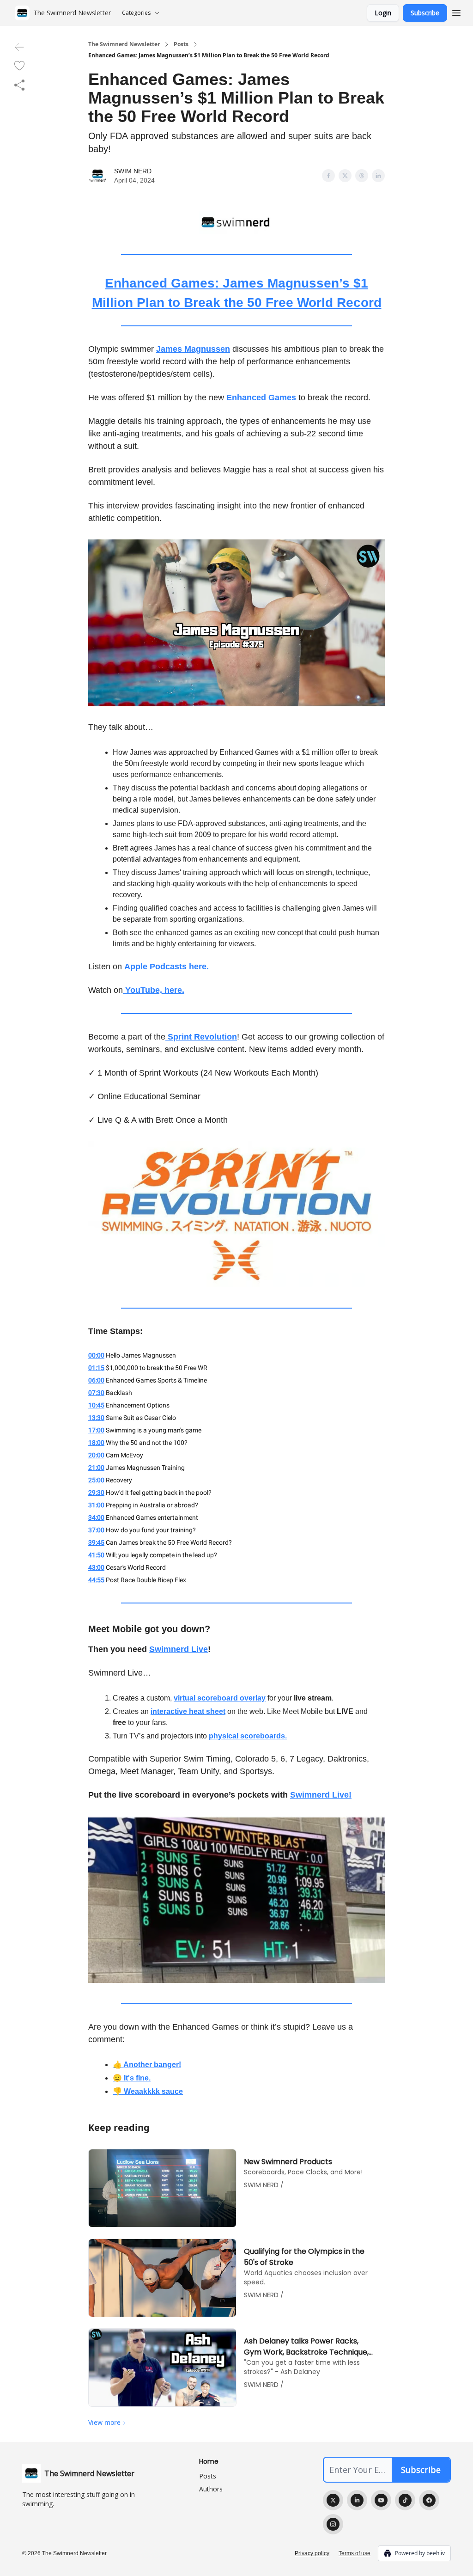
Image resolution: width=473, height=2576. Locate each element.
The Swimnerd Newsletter (124, 44)
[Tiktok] (405, 2500)
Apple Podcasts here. (167, 967)
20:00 (96, 1455)
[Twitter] (333, 2500)
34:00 (96, 1517)
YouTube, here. (154, 990)
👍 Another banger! (147, 2065)
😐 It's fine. (132, 2078)
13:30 (96, 1418)
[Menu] (456, 12)
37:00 (96, 1530)
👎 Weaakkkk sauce (148, 2091)
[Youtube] (381, 2500)
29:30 (96, 1493)
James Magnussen (193, 349)
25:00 (96, 1480)
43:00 (96, 1567)
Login (383, 13)
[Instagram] (333, 2524)
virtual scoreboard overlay (220, 1698)
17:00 (96, 1430)
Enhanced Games (261, 398)
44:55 (96, 1580)
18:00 (96, 1443)
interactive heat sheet (188, 1711)
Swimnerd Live (179, 1649)
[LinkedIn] (357, 2500)
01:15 (96, 1368)
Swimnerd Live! (321, 1795)
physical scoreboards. (248, 1736)
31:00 (96, 1505)
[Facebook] (429, 2500)
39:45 (96, 1542)
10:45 (96, 1405)
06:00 (96, 1380)
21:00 (96, 1468)
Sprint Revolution (201, 1037)
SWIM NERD (133, 171)
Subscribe (425, 13)
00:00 (96, 1355)
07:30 (96, 1393)
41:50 (96, 1555)
